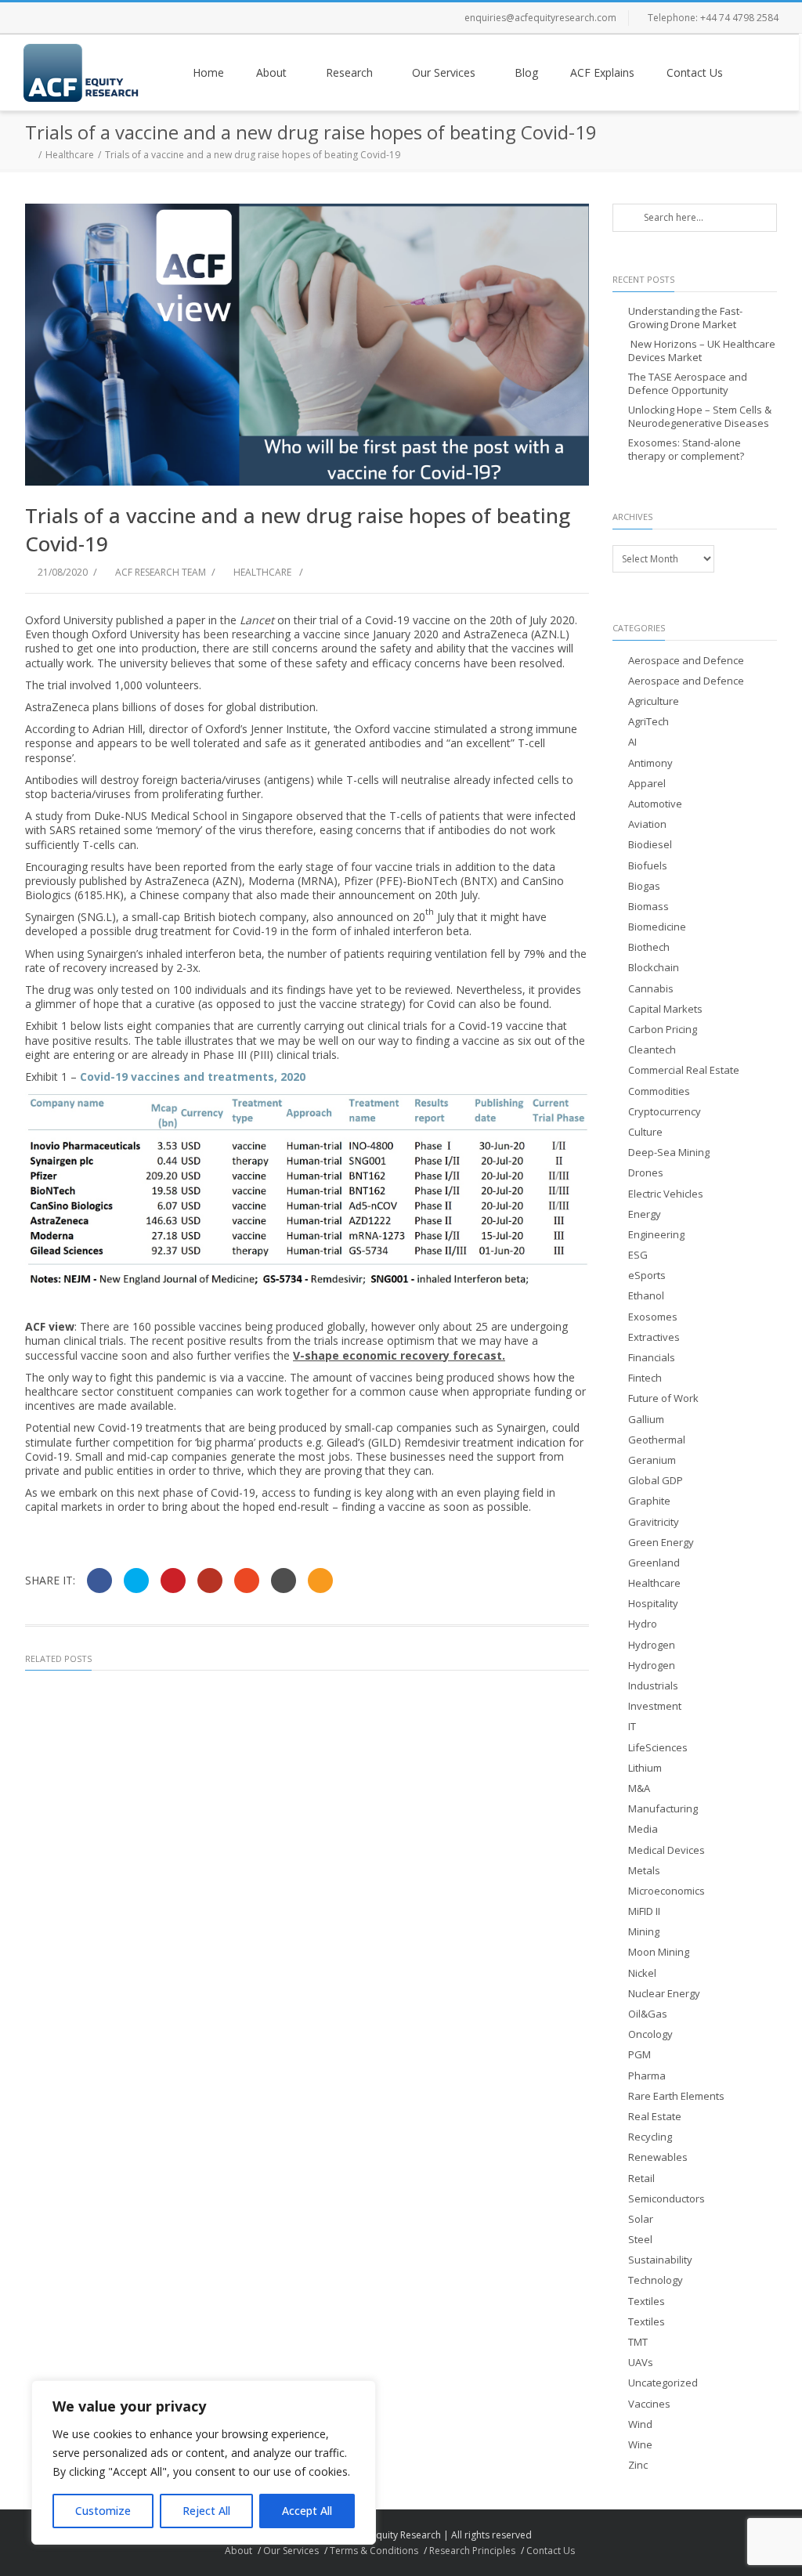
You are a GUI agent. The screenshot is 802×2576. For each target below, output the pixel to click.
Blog (526, 72)
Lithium (645, 1768)
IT (632, 1727)
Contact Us (695, 72)
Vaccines (649, 2404)
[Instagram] (102, 18)
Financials (652, 1358)
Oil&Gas (648, 2014)
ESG (638, 1255)
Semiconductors (667, 2199)
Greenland (654, 1563)
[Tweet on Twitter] (136, 1581)
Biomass (648, 907)
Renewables (658, 2157)
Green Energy (661, 1543)
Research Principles (472, 2551)
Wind (640, 2424)
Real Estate (655, 2117)
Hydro (643, 1624)
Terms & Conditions (374, 2551)
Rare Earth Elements (676, 2096)
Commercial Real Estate (684, 1070)
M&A (639, 1788)
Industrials (653, 1686)
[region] (204, 2462)
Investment (655, 1706)
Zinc (638, 2465)
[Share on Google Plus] (210, 1581)
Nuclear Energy (664, 1994)
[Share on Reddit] (284, 1581)
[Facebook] (39, 18)
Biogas (644, 886)
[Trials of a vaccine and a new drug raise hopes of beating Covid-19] (307, 345)
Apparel (647, 784)
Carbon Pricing (663, 1030)
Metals (644, 1871)
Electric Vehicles (666, 1194)
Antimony (650, 763)
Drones (646, 1173)
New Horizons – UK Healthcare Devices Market (702, 351)
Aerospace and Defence (686, 661)
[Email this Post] (320, 1581)
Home (208, 72)
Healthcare (70, 155)
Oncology (650, 2034)
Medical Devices (667, 1850)
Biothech (649, 947)
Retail (641, 2179)
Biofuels (648, 866)
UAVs (641, 2363)
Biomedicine (657, 927)
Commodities (659, 1091)
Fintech (645, 1378)
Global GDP (656, 1481)
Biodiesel (650, 845)
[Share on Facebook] (99, 1581)
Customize (103, 2511)
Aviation (647, 824)
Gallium (646, 1420)
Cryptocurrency (665, 1112)
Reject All (206, 2511)
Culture (645, 1132)
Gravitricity (654, 1522)
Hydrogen (652, 1645)
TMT (638, 2342)
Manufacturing (663, 1809)
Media (643, 1829)
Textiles (647, 2301)
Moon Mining (659, 1952)
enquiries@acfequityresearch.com (540, 18)
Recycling (650, 2137)
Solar (641, 2219)
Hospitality (653, 1604)
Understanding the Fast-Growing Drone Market (685, 318)
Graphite (649, 1501)
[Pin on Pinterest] (173, 1581)
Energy (645, 1214)
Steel (640, 2240)
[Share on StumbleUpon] (247, 1581)
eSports (647, 1275)
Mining (644, 1932)
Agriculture (654, 701)
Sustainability (660, 2260)
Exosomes (653, 1317)
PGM (639, 2055)
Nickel (642, 1973)
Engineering (656, 1235)
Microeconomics (667, 1891)
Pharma (647, 2076)
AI (632, 742)
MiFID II (644, 1911)
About (271, 72)
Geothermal (657, 1440)
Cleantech (652, 1050)
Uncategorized (663, 2383)
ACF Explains (602, 72)
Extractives (654, 1337)
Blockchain (654, 968)
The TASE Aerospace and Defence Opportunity (688, 384)
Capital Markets (665, 1009)
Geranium (652, 1460)
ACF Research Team (161, 572)
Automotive (655, 804)
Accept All (307, 2511)
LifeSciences (658, 1748)
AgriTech (648, 722)
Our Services (444, 72)
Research (349, 72)
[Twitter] (70, 18)
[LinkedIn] (133, 18)
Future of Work (663, 1398)
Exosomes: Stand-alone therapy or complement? (686, 450)
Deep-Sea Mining (669, 1153)
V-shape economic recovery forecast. (399, 1355)
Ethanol (646, 1296)
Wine (640, 2445)
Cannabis (651, 989)
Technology (656, 2280)
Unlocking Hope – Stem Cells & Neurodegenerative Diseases (700, 417)
